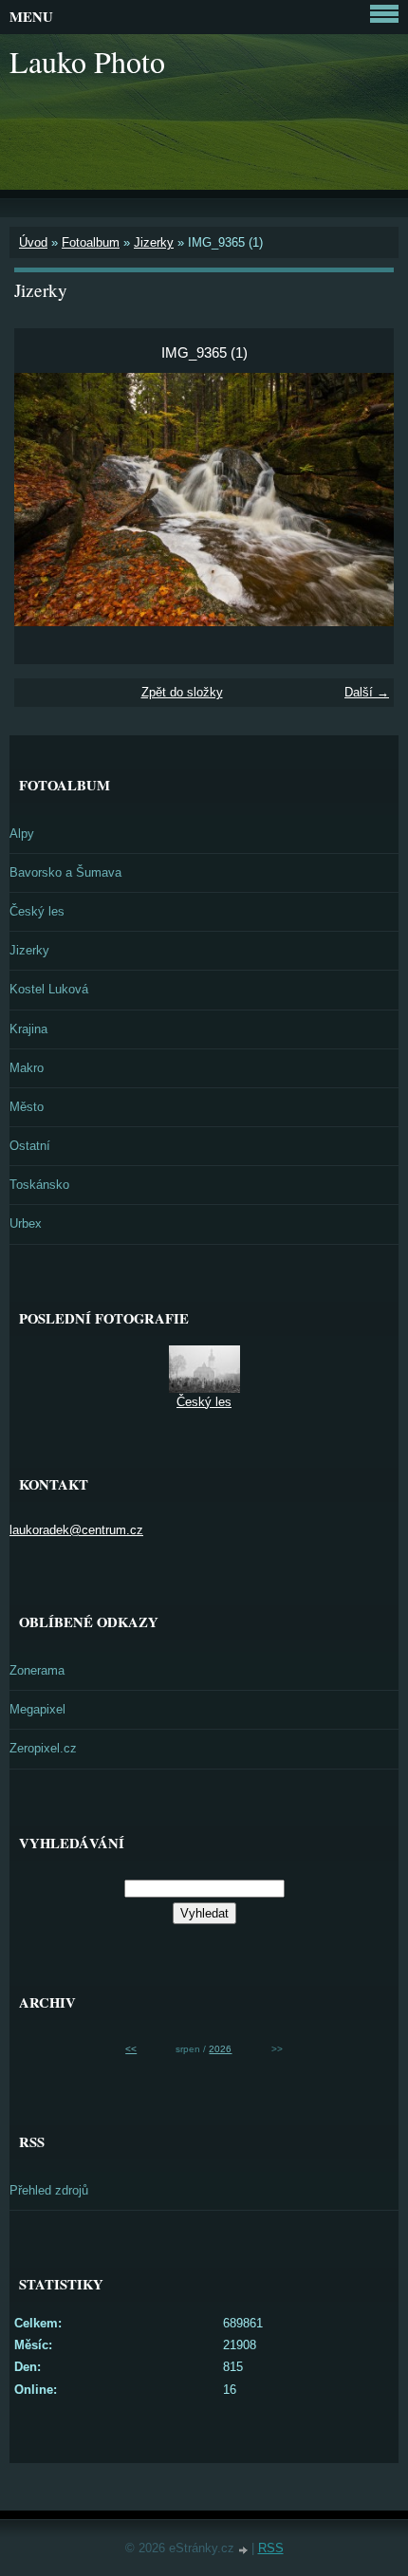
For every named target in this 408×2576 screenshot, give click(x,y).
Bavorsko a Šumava (65, 872)
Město (27, 1107)
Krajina (28, 1029)
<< (131, 2049)
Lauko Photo (87, 61)
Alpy (22, 834)
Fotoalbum (91, 242)
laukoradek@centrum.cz (76, 1530)
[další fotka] (363, 500)
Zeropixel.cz (43, 1748)
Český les (37, 911)
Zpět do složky (182, 692)
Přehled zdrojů (49, 2190)
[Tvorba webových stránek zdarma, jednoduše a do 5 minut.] (245, 2550)
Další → (367, 692)
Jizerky (154, 242)
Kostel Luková (49, 989)
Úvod (33, 242)
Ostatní (30, 1146)
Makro (27, 1068)
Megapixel (37, 1709)
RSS (271, 2548)
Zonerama (37, 1670)
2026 (220, 2049)
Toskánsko (39, 1185)
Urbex (26, 1223)
